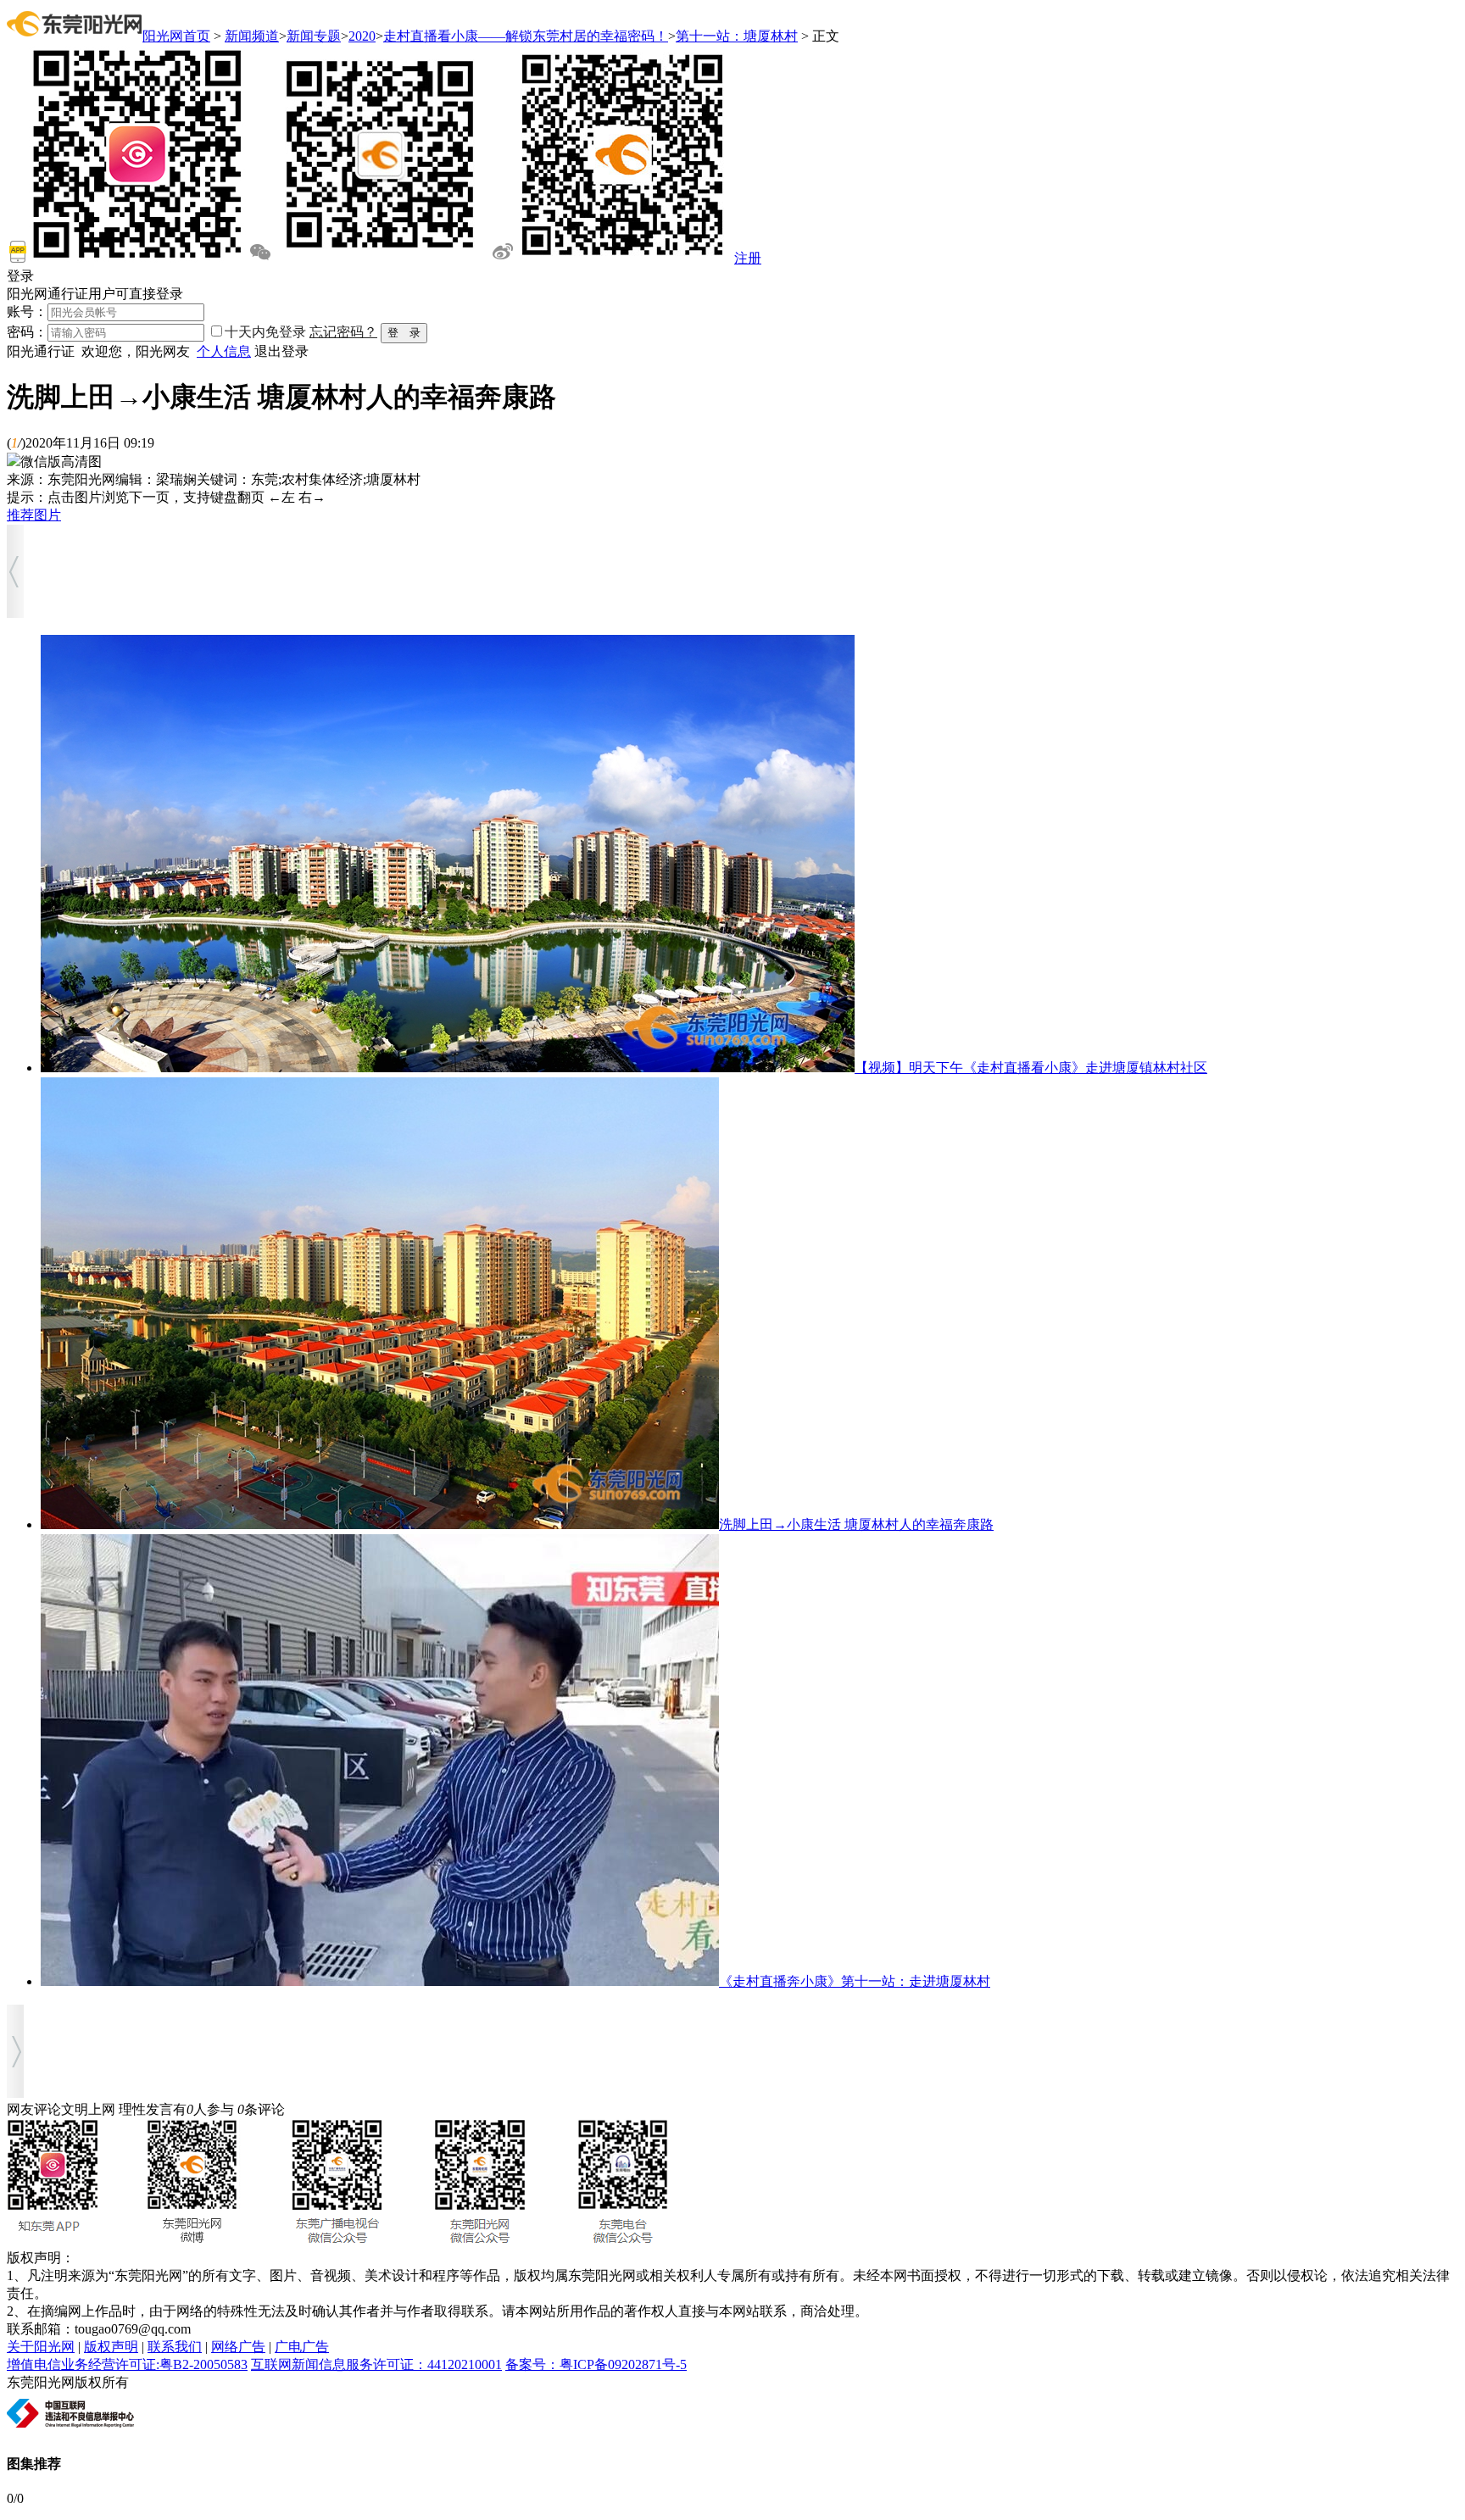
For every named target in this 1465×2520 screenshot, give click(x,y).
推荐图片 (34, 515)
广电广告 (302, 2347)
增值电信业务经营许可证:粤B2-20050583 (127, 2364)
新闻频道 (252, 36)
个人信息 (224, 351)
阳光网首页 (176, 36)
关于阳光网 (41, 2347)
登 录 (404, 333)
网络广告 (238, 2347)
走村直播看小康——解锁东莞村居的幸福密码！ (526, 36)
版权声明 (111, 2347)
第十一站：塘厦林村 (737, 36)
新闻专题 (314, 36)
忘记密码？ (343, 332)
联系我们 (175, 2347)
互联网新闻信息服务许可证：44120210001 (376, 2364)
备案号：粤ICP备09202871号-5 (596, 2364)
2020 (362, 36)
